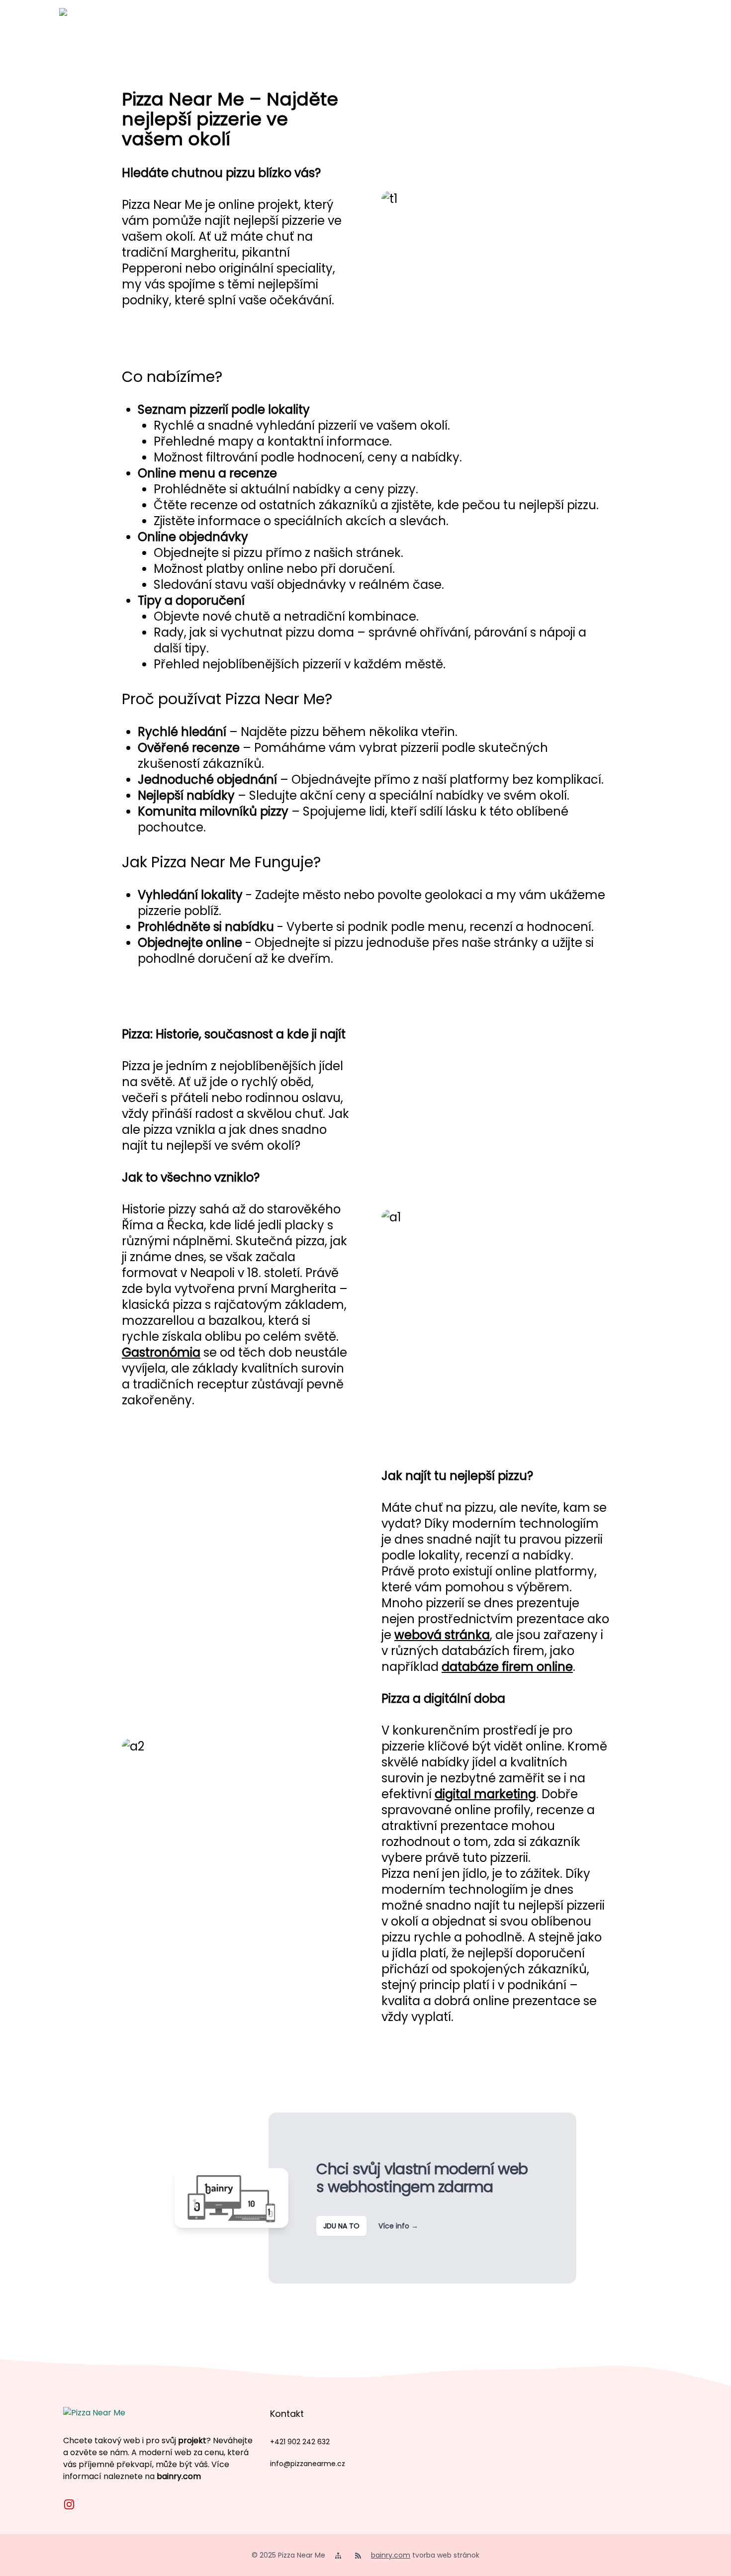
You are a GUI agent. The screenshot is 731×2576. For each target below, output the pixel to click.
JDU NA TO (341, 2226)
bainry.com (179, 2476)
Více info (398, 2226)
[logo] (79, 28)
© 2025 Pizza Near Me (288, 2555)
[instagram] (69, 2504)
